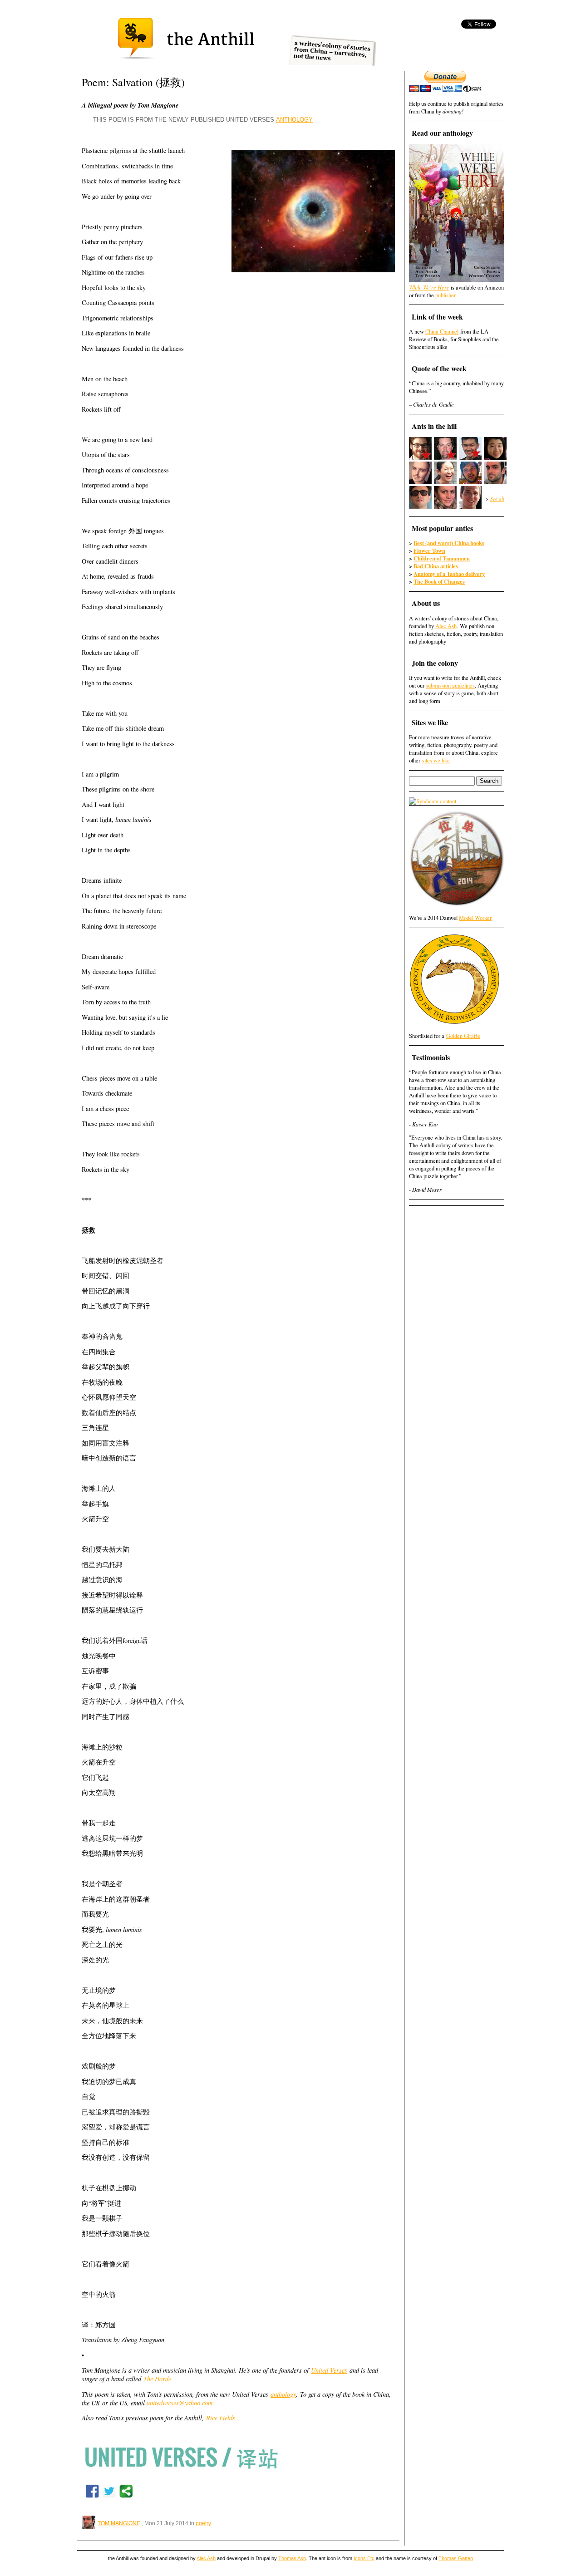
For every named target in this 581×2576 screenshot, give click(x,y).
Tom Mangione (119, 2523)
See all (497, 499)
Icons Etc (364, 2558)
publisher (446, 295)
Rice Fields (221, 2418)
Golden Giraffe (463, 1036)
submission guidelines (450, 686)
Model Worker (475, 918)
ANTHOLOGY (294, 120)
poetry (203, 2523)
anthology (283, 2394)
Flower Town (429, 551)
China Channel (442, 332)
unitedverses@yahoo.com (180, 2403)
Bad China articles (436, 566)
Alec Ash (446, 626)
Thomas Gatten (456, 2558)
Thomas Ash (292, 2558)
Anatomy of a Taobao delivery (449, 574)
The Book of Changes (439, 581)
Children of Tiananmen (442, 558)
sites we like (436, 760)
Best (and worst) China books (449, 543)
